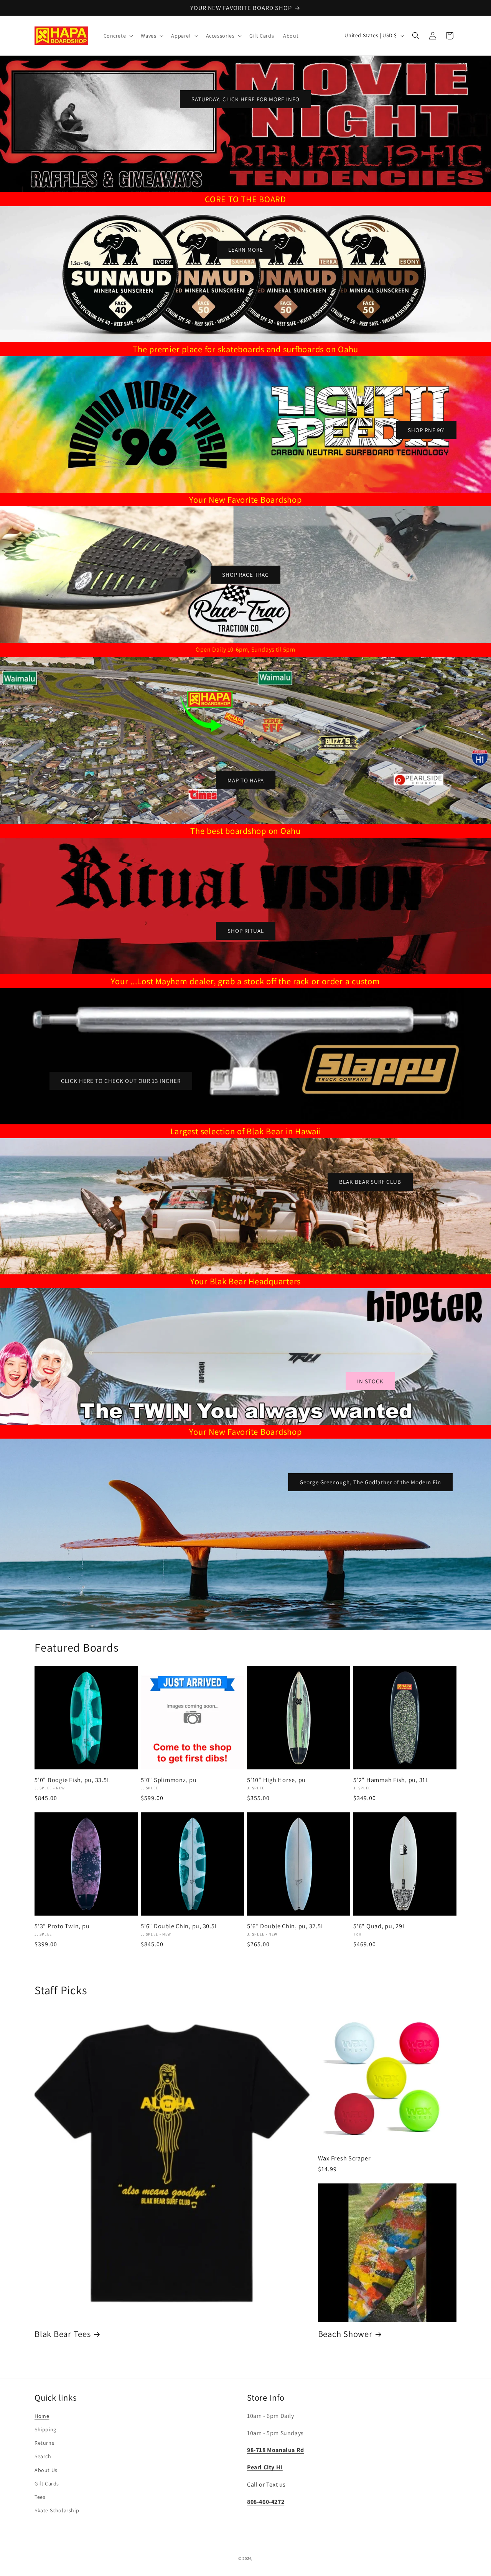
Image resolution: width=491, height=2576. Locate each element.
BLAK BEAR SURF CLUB (370, 1181)
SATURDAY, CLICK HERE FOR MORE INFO (245, 99)
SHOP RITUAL (246, 930)
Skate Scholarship (57, 2510)
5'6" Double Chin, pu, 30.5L (179, 1926)
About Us (46, 2470)
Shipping (45, 2429)
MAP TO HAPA (246, 780)
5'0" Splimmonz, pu (169, 1780)
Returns (44, 2443)
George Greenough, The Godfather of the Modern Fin (370, 1482)
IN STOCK (370, 1381)
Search (43, 2457)
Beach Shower (345, 2334)
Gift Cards (47, 2484)
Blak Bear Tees (63, 2334)
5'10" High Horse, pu (276, 1780)
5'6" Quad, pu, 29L (380, 1926)
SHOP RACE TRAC (245, 574)
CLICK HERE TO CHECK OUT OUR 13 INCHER (121, 1081)
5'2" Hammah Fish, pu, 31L (391, 1780)
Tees (40, 2497)
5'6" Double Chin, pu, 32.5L (286, 1926)
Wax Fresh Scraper (344, 2158)
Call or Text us (266, 2484)
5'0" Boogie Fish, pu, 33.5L (72, 1780)
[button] (118, 36)
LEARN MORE (246, 249)
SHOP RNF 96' (426, 430)
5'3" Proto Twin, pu (62, 1926)
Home (42, 2416)
